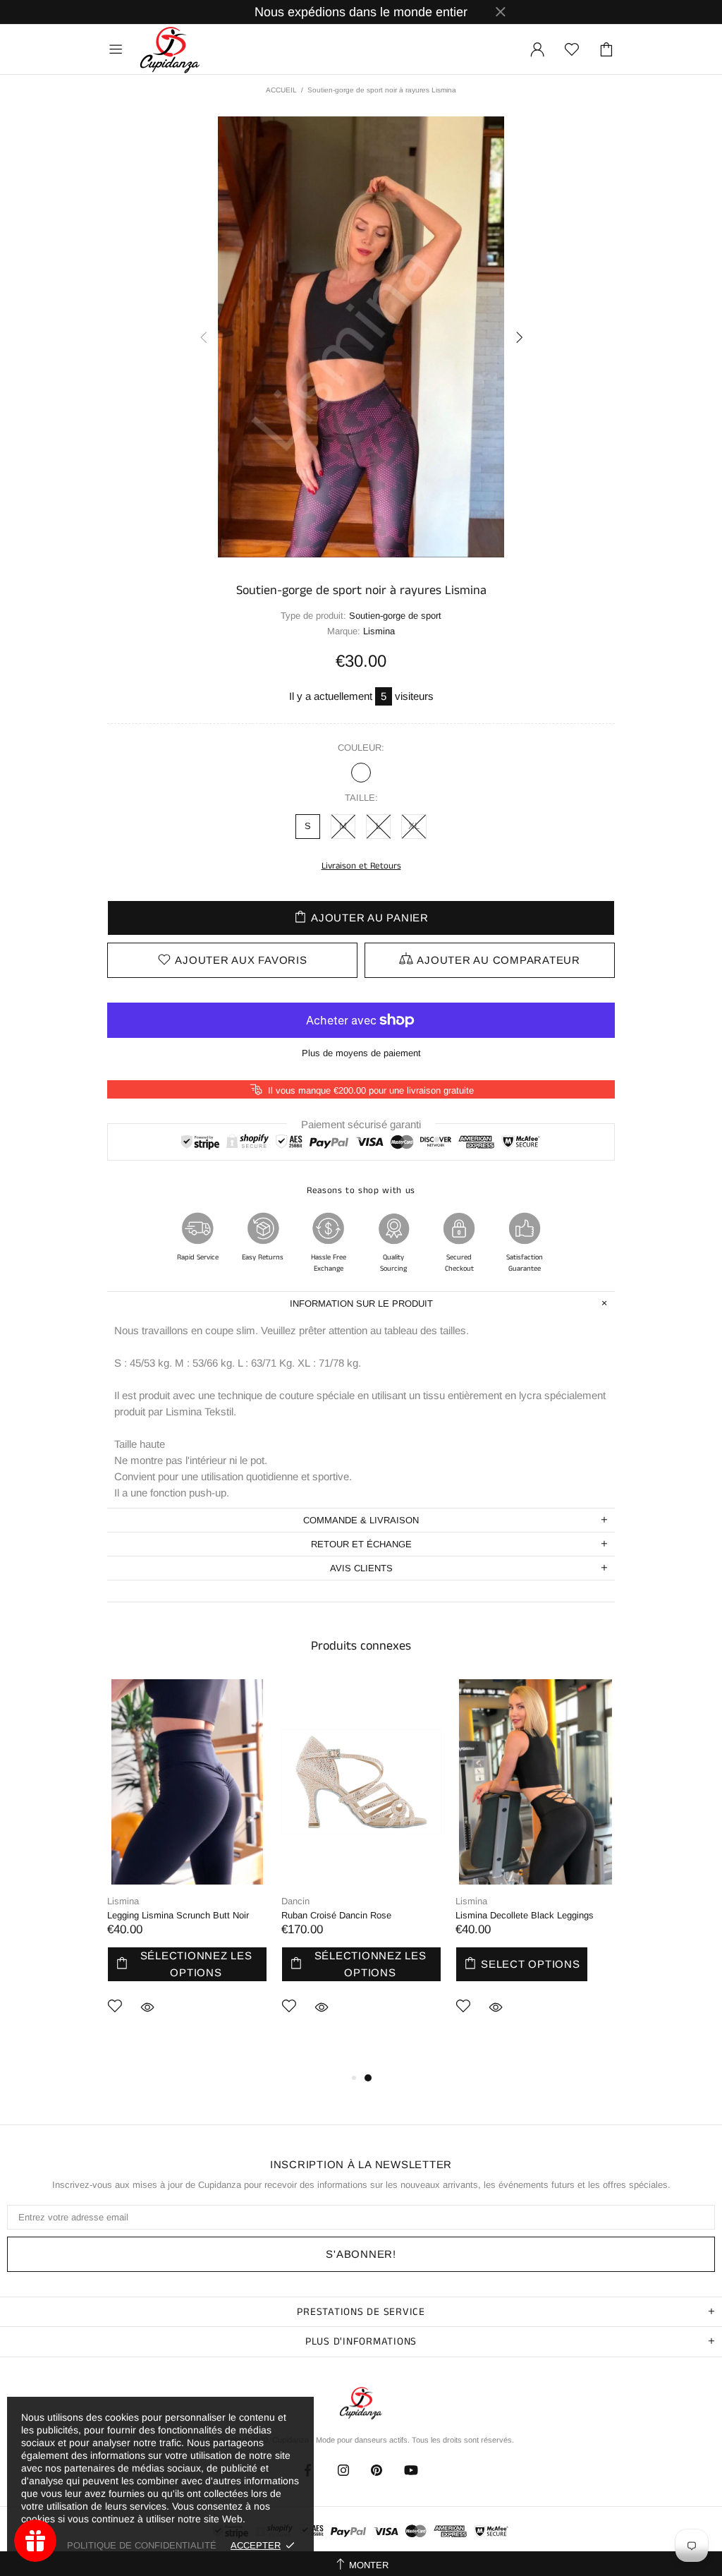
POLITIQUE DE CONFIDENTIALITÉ (142, 2545)
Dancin (295, 1901)
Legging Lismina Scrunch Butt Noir (178, 1915)
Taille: (361, 798)
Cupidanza (170, 49)
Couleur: (361, 748)
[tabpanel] (187, 1868)
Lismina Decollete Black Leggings (525, 1915)
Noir (361, 773)
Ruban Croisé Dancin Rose (336, 1915)
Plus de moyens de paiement (361, 1053)
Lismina (123, 1901)
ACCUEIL (281, 90)
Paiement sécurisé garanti (361, 1124)
